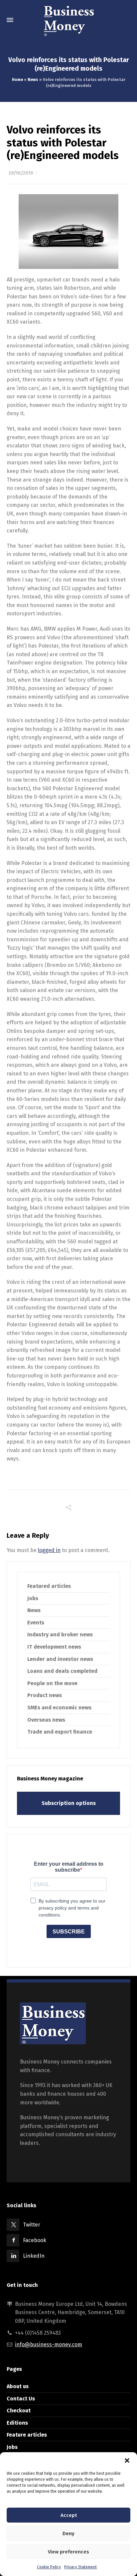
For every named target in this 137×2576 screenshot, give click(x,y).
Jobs (33, 1598)
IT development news (54, 1647)
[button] (127, 2460)
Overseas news (46, 1720)
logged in (49, 1550)
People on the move (52, 1683)
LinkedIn (34, 2256)
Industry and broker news (60, 1635)
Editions (17, 2423)
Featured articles (49, 1586)
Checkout (19, 2411)
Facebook (35, 2240)
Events (36, 1623)
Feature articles (27, 2435)
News (33, 80)
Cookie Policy (49, 2567)
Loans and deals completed (62, 1671)
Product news (45, 1695)
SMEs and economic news (59, 1708)
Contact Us (21, 2399)
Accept (69, 2515)
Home (17, 80)
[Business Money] (68, 20)
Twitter (32, 2225)
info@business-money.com (49, 2344)
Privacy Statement (80, 2567)
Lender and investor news (60, 1659)
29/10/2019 (21, 173)
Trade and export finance (60, 1732)
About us (18, 2386)
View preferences (68, 2552)
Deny (68, 2534)
